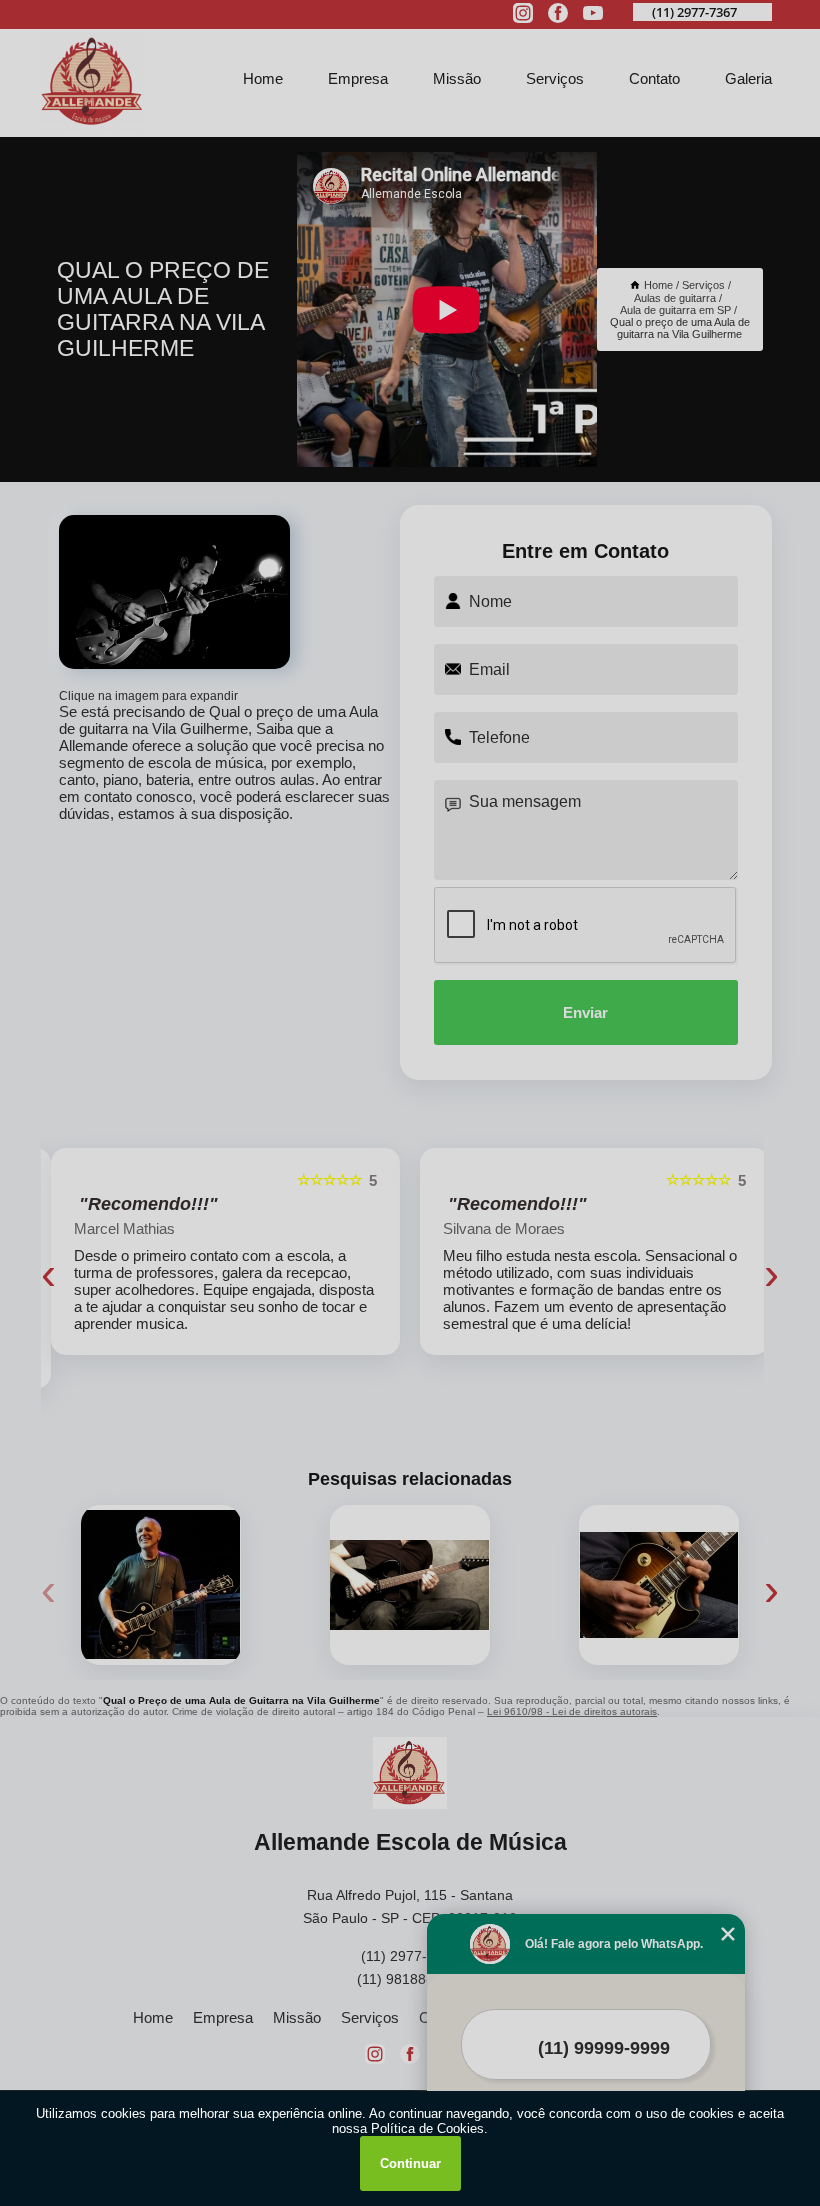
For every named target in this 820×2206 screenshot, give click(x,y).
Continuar (410, 2163)
